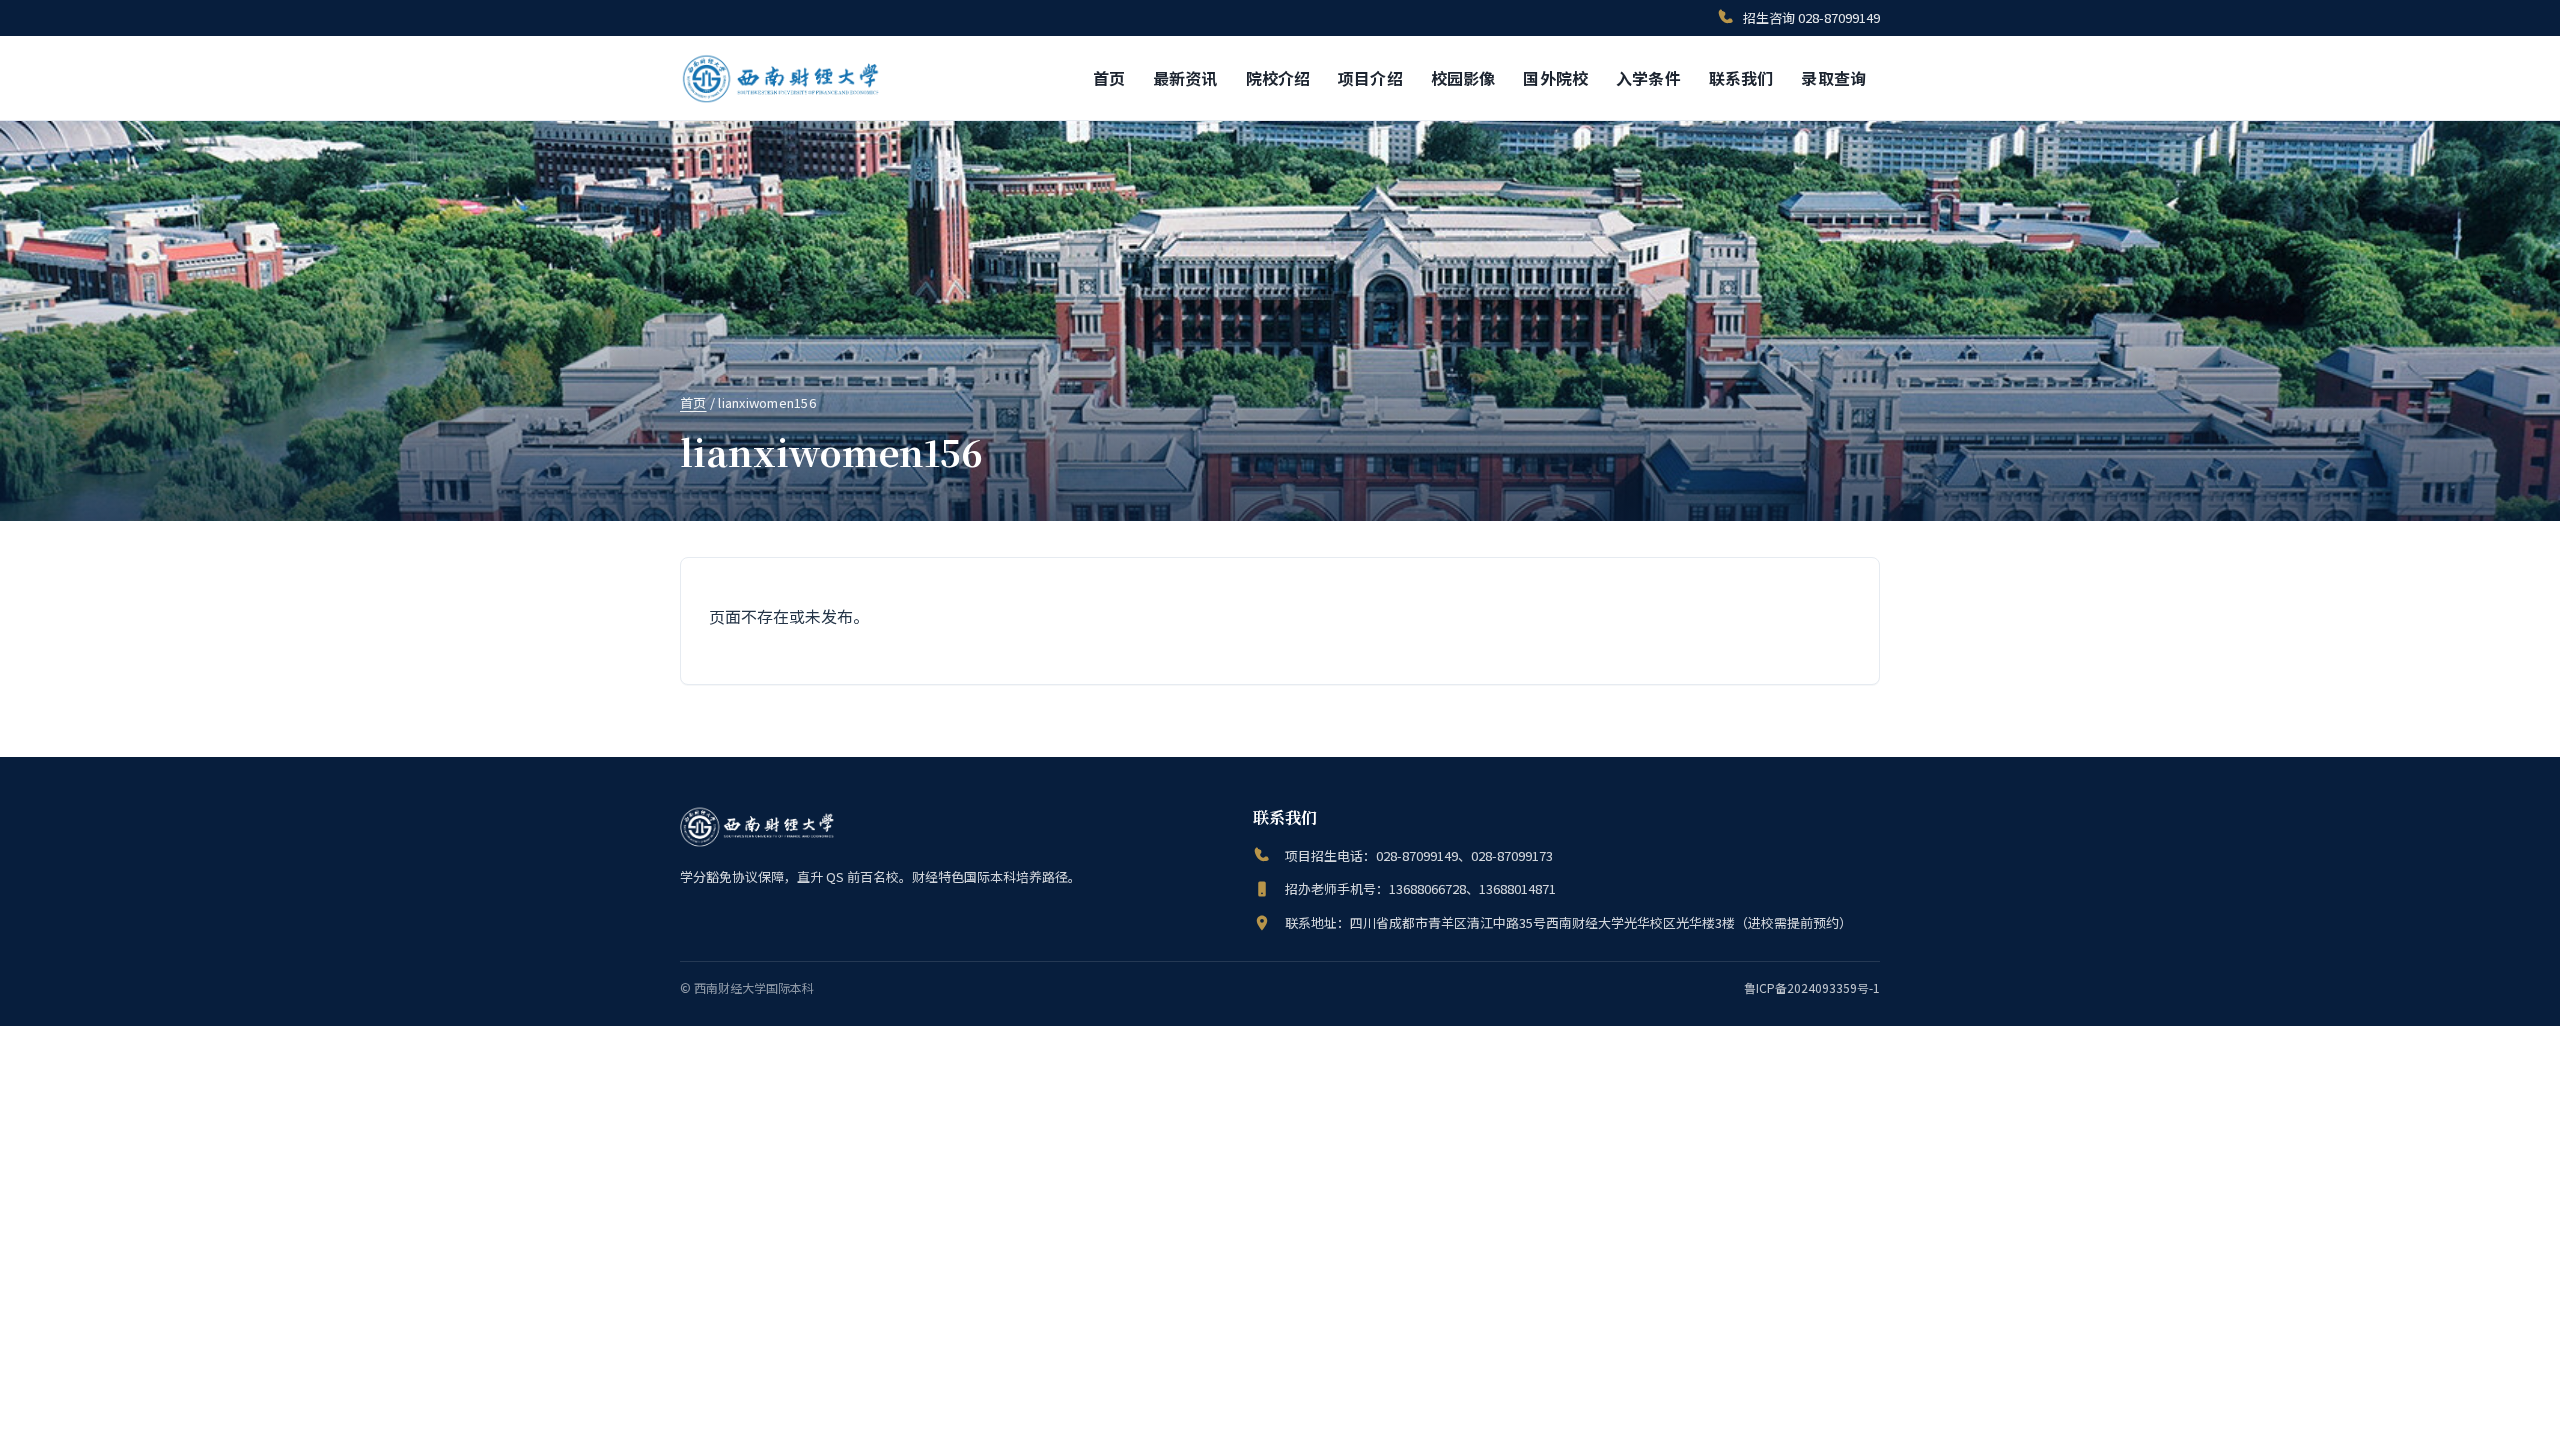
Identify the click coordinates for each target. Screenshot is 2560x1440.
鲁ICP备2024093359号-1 (1812, 987)
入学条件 (1648, 78)
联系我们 (1741, 78)
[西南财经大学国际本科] (782, 78)
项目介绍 (1370, 78)
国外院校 (1555, 78)
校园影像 (1463, 78)
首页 (1109, 78)
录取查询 (1833, 78)
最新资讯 (1185, 78)
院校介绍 (1278, 78)
